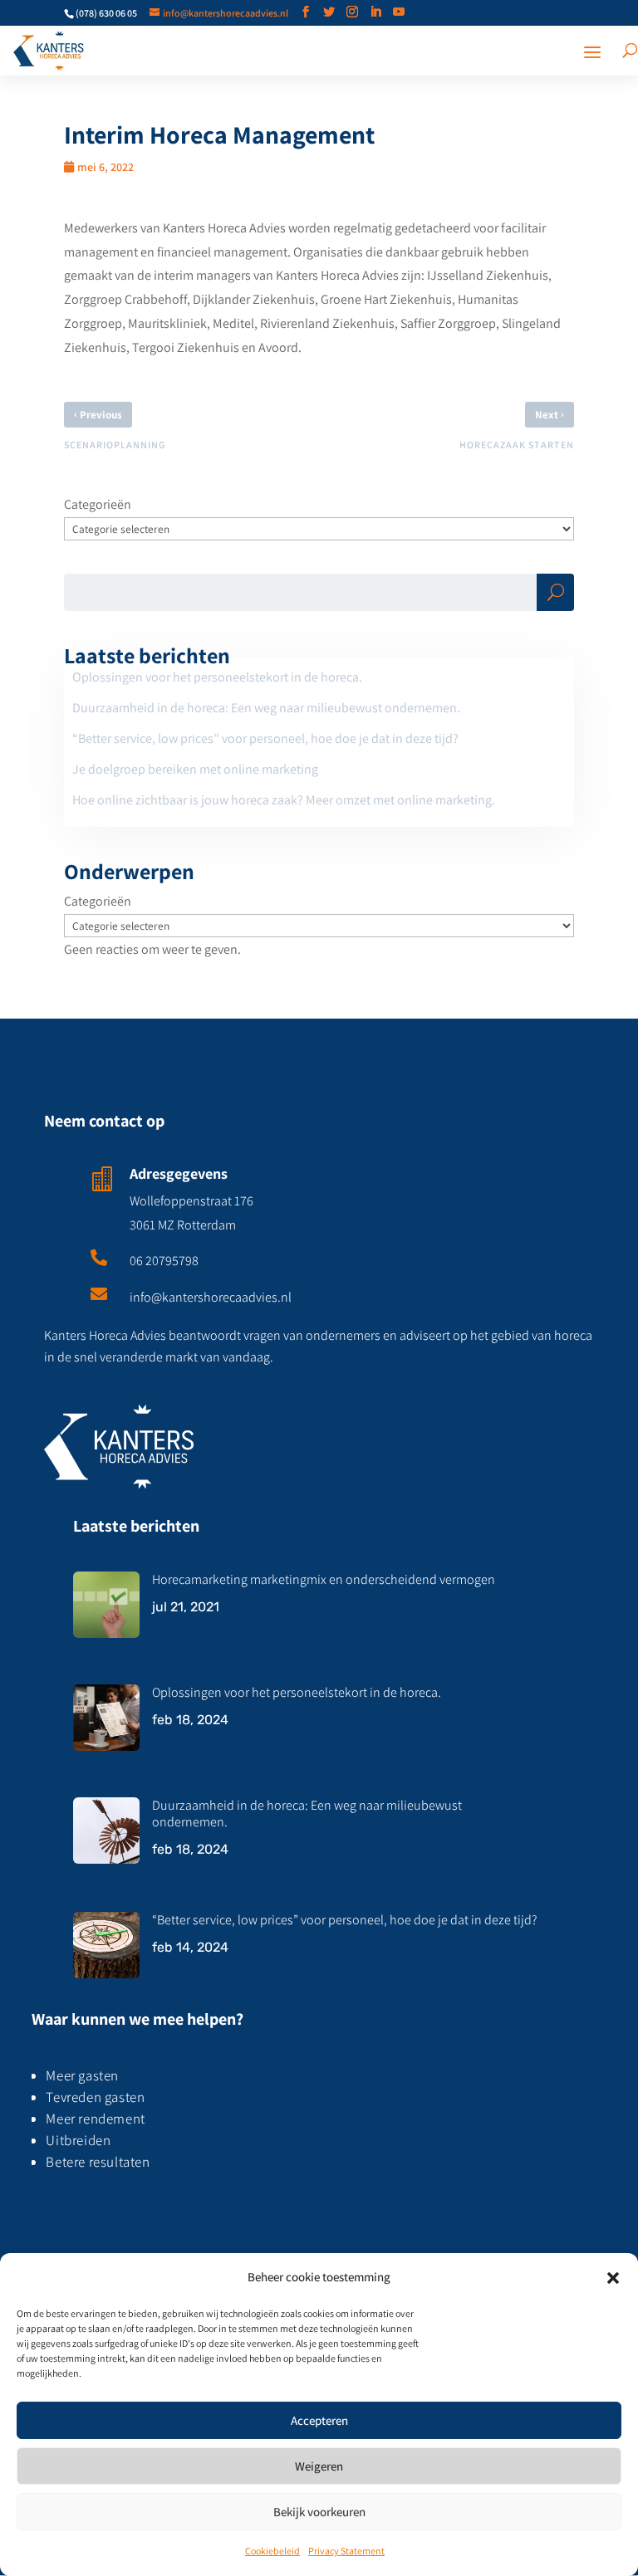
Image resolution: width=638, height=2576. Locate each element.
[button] (613, 2278)
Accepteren (319, 2420)
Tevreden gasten (95, 2097)
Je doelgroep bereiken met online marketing (195, 769)
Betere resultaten (98, 2162)
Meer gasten (83, 2075)
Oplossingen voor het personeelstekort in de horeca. (217, 677)
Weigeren (319, 2466)
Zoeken (555, 596)
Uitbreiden (78, 2140)
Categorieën (98, 504)
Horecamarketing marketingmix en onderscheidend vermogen (324, 1579)
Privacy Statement (346, 2551)
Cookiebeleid (272, 2551)
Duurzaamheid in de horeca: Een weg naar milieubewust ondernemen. (266, 708)
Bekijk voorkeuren (319, 2512)
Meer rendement (95, 2119)
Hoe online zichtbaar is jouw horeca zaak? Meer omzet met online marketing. (284, 800)
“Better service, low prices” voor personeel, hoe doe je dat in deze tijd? (265, 738)
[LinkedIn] (375, 12)
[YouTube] (399, 12)
